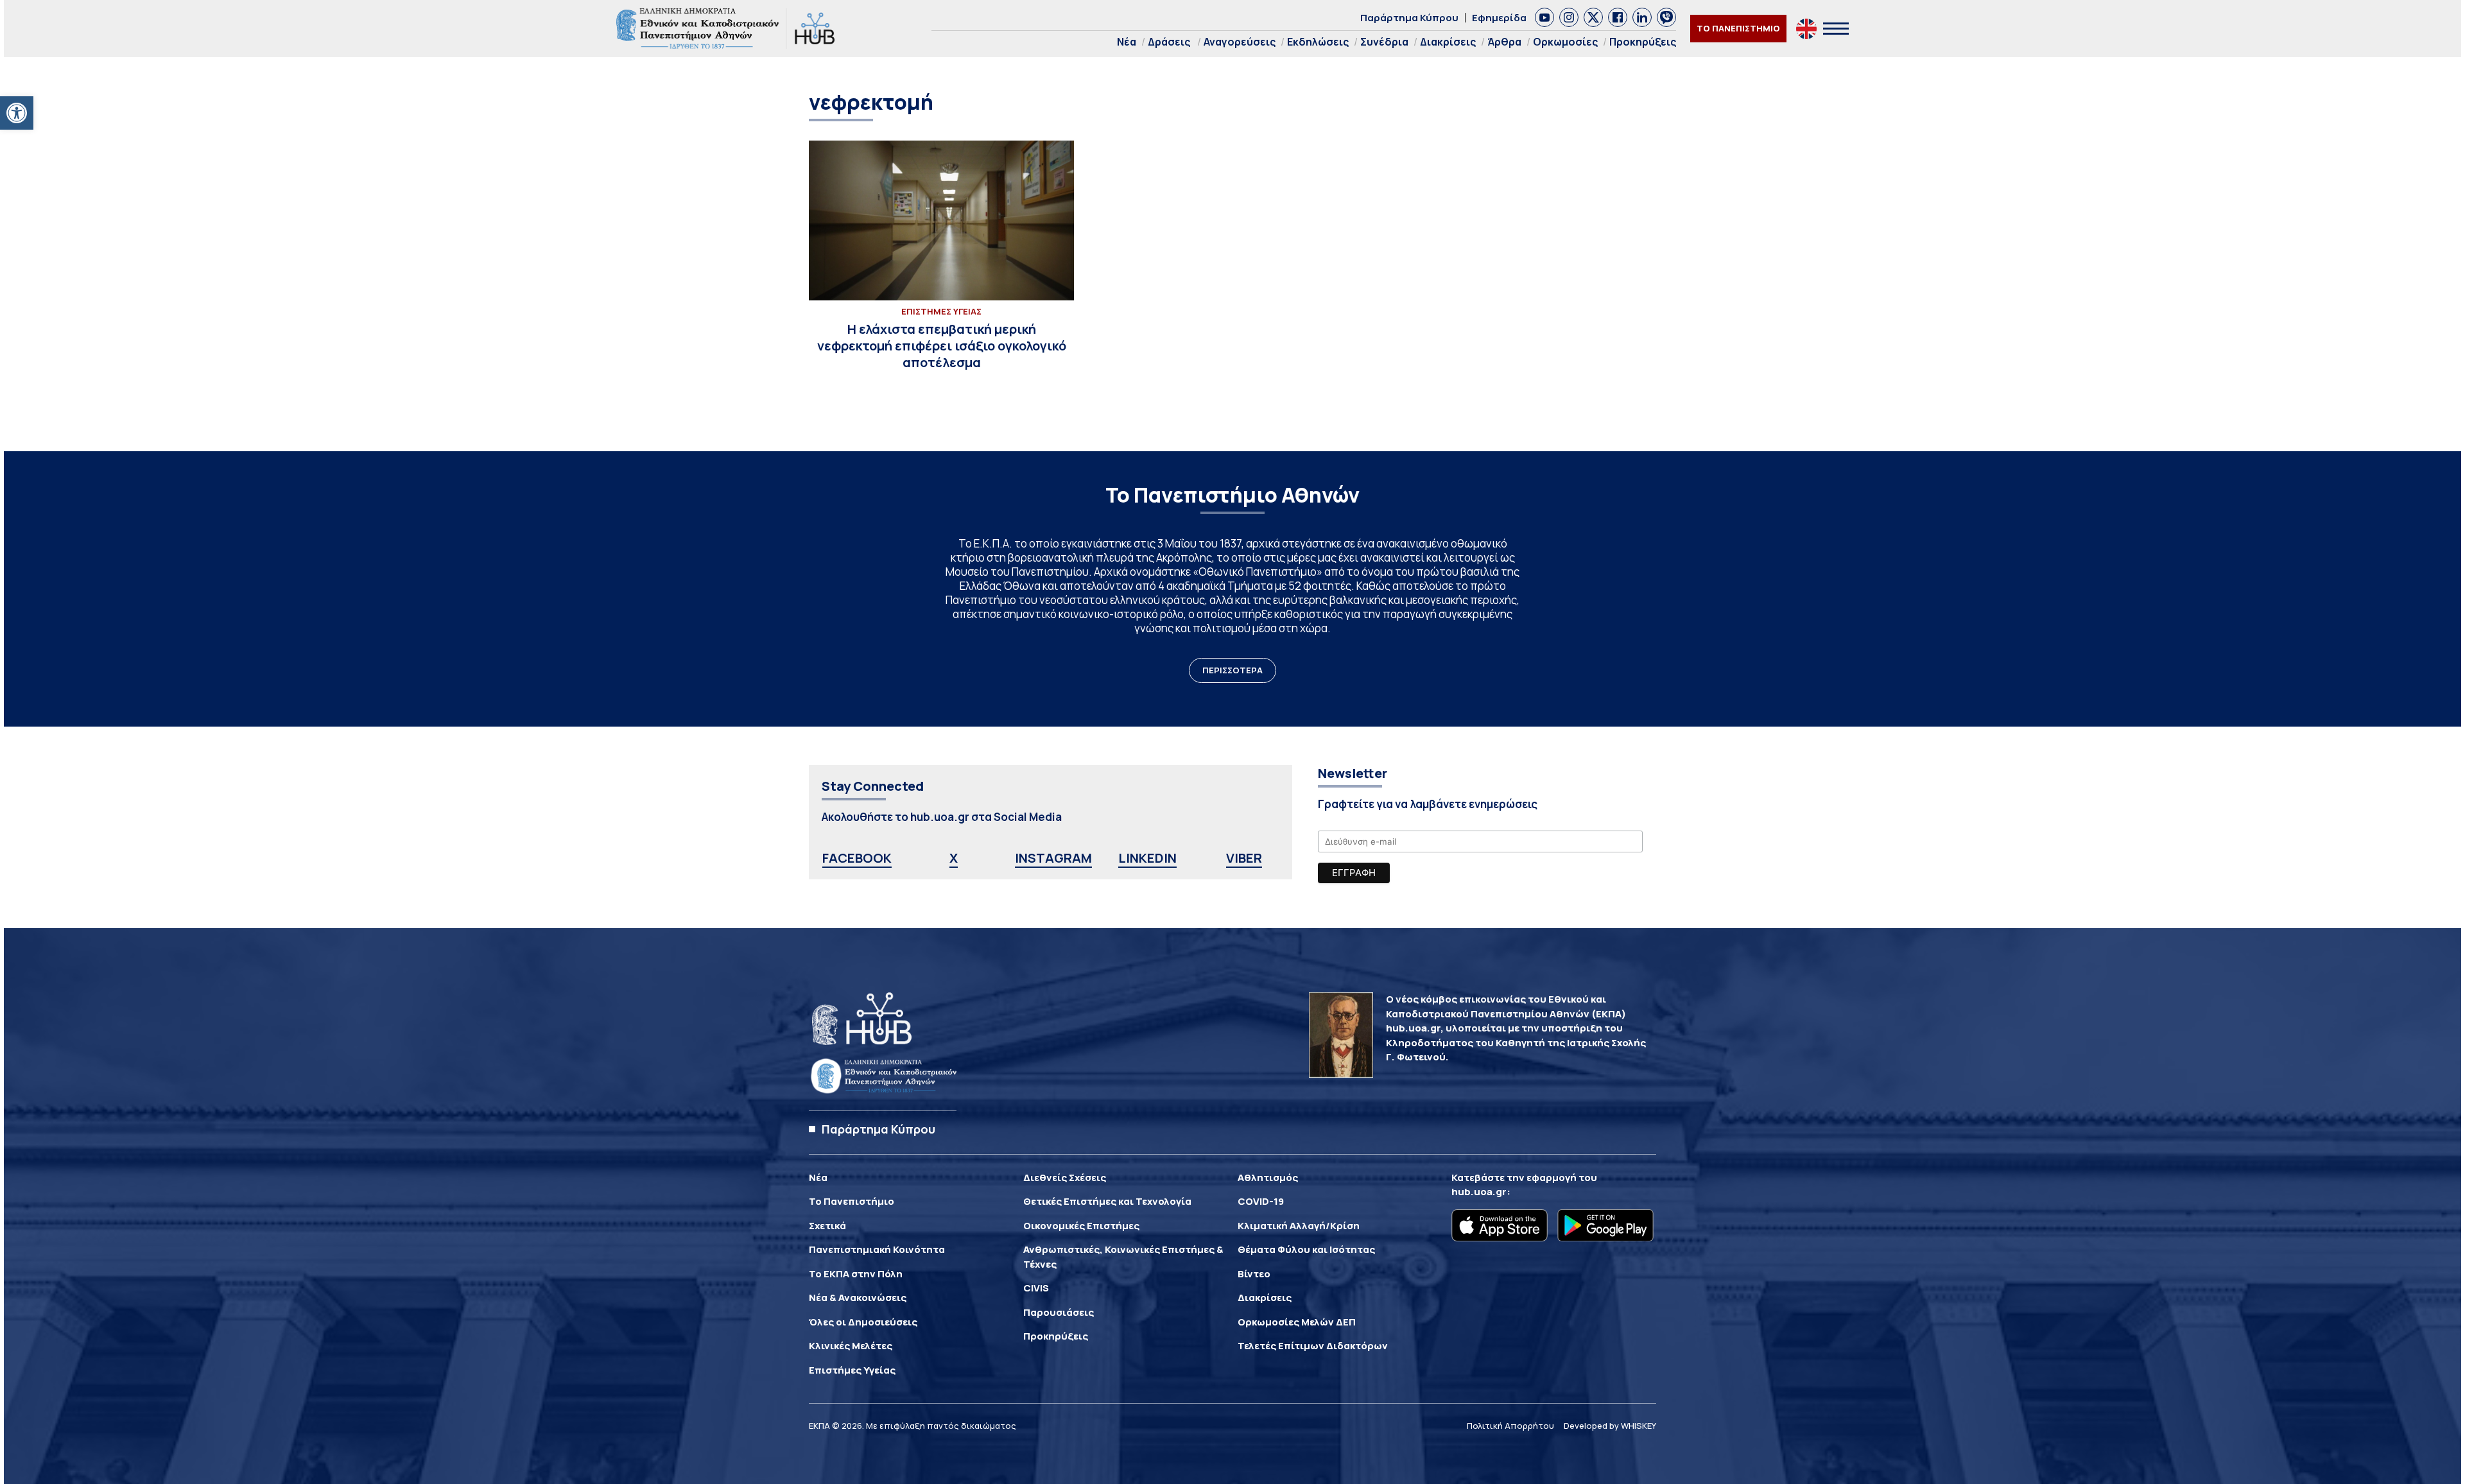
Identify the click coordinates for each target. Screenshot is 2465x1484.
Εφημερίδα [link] (1499, 18)
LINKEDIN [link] (1147, 858)
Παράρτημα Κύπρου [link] (1409, 18)
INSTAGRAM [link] (1053, 858)
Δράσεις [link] (1169, 42)
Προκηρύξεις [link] (1643, 42)
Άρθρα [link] (1504, 42)
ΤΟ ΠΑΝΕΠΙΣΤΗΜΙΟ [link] (1738, 28)
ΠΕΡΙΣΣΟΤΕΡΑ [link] (1232, 670)
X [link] (954, 858)
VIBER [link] (1244, 858)
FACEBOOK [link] (857, 858)
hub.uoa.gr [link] (1479, 1192)
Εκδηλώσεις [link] (1318, 42)
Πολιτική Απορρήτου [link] (1510, 1426)
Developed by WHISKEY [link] (1610, 1426)
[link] (17, 113)
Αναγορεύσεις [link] (1240, 42)
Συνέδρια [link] (1384, 42)
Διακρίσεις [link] (1448, 42)
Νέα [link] (1127, 42)
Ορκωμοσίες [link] (1565, 42)
